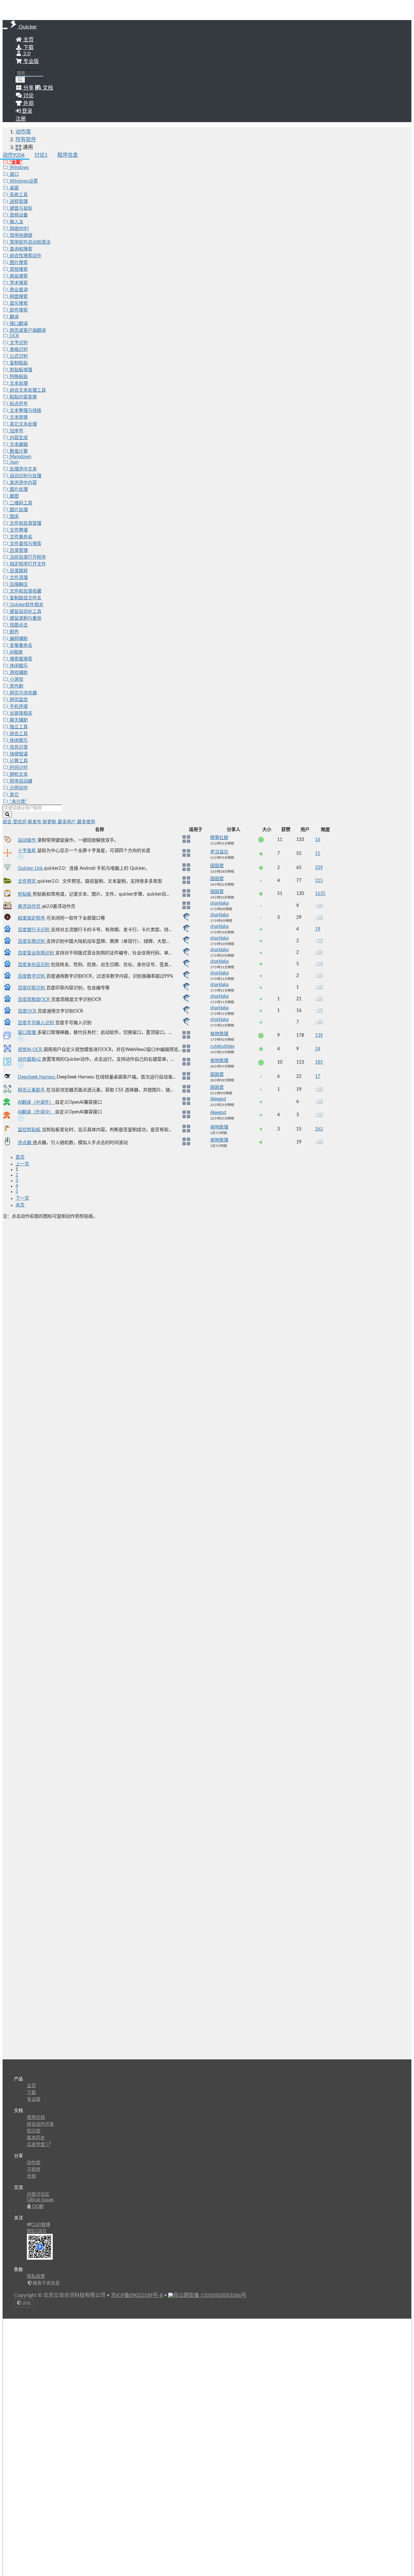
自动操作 (27, 840)
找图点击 (18, 625)
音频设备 (18, 215)
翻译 (14, 317)
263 (319, 1129)
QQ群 (37, 2207)
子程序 (34, 2170)
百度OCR (28, 1011)
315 (319, 881)
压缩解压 (18, 584)
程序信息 (68, 155)
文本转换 (18, 417)
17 (318, 1077)
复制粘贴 (18, 363)
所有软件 (26, 140)
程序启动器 (20, 781)
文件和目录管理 (25, 523)
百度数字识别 (32, 976)
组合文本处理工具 (27, 390)
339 (319, 868)
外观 (31, 2176)
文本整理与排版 (25, 411)
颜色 (14, 632)
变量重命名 (20, 646)
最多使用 (86, 822)
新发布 (35, 822)
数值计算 (18, 451)
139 (319, 1036)
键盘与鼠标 (20, 208)
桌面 (14, 188)
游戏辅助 (18, 673)
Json (14, 462)
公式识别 (18, 356)
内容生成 (18, 438)
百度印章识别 (32, 988)
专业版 (30, 61)
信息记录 (18, 747)
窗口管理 (27, 1033)
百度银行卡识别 (34, 930)
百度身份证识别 (34, 965)
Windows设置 (23, 181)
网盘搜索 (18, 297)
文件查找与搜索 (25, 544)
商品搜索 (18, 276)
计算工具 (18, 761)
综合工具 (18, 734)
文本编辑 (18, 445)
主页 (28, 40)
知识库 (34, 2131)
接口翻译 (18, 324)
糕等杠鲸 (219, 838)
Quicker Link (31, 868)
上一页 (22, 1164)
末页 (20, 1205)
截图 (14, 496)
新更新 (50, 822)
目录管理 (18, 551)
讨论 (41, 155)
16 (318, 840)
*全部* (15, 162)
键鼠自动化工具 (25, 612)
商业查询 (18, 290)
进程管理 (18, 202)
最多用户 (67, 822)
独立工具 (18, 727)
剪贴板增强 (20, 370)
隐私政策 (36, 2276)
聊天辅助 (18, 720)
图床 (14, 517)
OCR (14, 336)
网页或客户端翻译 (27, 331)
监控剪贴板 (30, 1130)
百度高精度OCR (34, 1000)
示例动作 (18, 788)
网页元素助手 (32, 1090)
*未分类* (18, 802)
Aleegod (218, 1099)
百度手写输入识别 (37, 1023)
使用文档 (36, 2118)
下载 (28, 47)
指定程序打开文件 (27, 564)
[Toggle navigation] (5, 28)
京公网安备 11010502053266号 (210, 2295)
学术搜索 (18, 283)
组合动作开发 (40, 2124)
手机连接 (18, 707)
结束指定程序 (32, 918)
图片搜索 (18, 263)
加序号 (16, 431)
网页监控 (18, 700)
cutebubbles (222, 1046)
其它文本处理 (23, 424)
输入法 (16, 222)
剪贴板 (25, 894)
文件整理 (18, 530)
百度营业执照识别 (37, 953)
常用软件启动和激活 (29, 242)
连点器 (25, 1143)
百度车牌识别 (32, 941)
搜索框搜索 (20, 659)
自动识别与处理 (25, 476)
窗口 (14, 174)
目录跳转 (18, 571)
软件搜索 (18, 310)
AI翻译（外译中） (36, 1112)
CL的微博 (41, 2225)
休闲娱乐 (18, 666)
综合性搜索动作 (25, 256)
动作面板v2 (30, 1059)
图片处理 (18, 489)
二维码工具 (20, 503)
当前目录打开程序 (27, 557)
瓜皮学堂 (37, 2145)
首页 (20, 1157)
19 (318, 929)
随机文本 (18, 774)
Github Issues (40, 2200)
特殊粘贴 (18, 377)
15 (318, 854)
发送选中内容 (23, 483)
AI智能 (16, 652)
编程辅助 (18, 639)
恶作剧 (16, 686)
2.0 (26, 54)
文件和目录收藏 (25, 591)
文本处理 (18, 384)
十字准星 (27, 851)
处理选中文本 (23, 469)
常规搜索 (18, 269)
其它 (14, 795)
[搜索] (21, 80)
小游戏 (16, 679)
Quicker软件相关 (26, 605)
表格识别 (18, 350)
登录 (27, 111)
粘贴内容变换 (23, 397)
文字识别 (18, 343)
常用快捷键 (20, 236)
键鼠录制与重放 (25, 618)
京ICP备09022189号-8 (137, 2295)
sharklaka (219, 903)
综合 (8, 822)
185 (319, 1062)
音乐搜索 (18, 303)
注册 (21, 119)
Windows (19, 168)
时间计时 (18, 768)
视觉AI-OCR (31, 1050)
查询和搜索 (20, 249)
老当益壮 (219, 852)
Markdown (20, 457)
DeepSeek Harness (37, 1077)
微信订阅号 (37, 2231)
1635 (320, 894)
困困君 (217, 866)
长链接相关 (20, 713)
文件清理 (18, 578)
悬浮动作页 (30, 907)
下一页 (22, 1198)
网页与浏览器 (23, 693)
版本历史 (36, 2138)
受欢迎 (20, 822)
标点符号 (18, 404)
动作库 (23, 132)
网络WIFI (19, 229)
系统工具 (18, 195)
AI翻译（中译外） (36, 1102)
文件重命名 (20, 537)
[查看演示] (21, 858)
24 (318, 1049)
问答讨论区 (38, 2194)
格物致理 (219, 1034)
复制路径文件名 (25, 598)
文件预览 (27, 881)
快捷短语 (18, 754)
